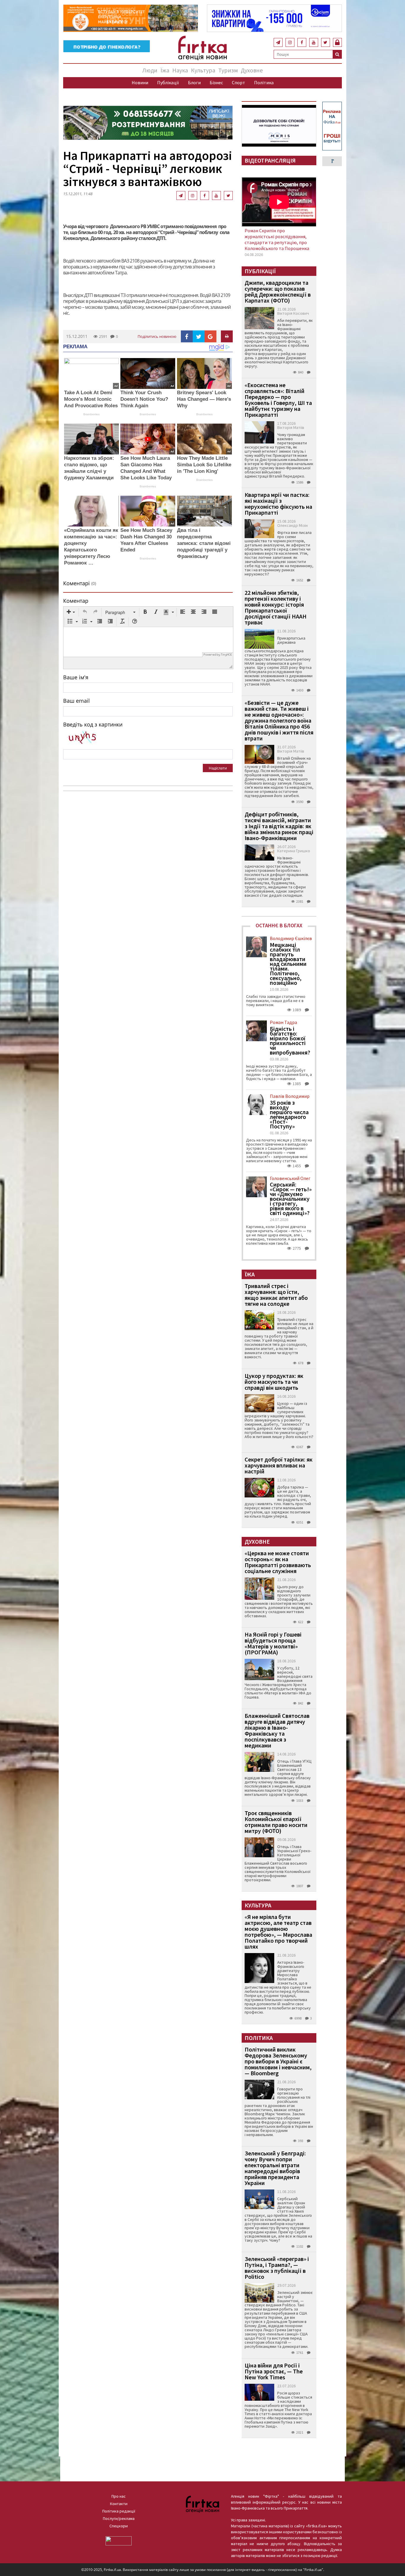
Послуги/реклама (119, 2518)
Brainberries (91, 414)
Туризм (228, 70)
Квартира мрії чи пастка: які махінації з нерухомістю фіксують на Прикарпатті (278, 504)
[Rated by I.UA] (119, 2540)
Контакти (119, 2504)
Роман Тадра (283, 1022)
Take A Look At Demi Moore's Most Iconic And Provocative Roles (91, 399)
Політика (264, 82)
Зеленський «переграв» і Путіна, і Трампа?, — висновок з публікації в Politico (277, 2268)
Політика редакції (119, 2511)
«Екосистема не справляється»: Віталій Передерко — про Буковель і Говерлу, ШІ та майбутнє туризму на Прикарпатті (278, 400)
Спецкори (119, 2526)
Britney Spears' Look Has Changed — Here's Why (204, 399)
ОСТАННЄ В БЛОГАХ (279, 925)
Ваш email (76, 701)
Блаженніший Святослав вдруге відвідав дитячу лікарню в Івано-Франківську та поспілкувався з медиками (277, 1730)
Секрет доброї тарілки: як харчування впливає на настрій (279, 1465)
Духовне (252, 70)
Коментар (76, 601)
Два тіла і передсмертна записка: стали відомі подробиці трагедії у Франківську (204, 543)
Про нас (119, 2496)
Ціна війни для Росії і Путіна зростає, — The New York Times (274, 2371)
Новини (140, 82)
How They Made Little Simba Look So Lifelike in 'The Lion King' (204, 465)
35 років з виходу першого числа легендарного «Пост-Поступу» (289, 1114)
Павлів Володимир (290, 1096)
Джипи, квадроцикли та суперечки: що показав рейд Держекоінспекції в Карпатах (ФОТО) (278, 291)
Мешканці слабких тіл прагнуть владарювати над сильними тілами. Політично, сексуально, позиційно (288, 964)
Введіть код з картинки (93, 724)
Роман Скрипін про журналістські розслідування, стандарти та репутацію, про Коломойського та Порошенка (277, 239)
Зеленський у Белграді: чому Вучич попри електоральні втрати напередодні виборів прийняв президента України (275, 2168)
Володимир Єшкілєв (291, 938)
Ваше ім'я (76, 677)
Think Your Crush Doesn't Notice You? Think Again (144, 399)
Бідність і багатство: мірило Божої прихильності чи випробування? (290, 1041)
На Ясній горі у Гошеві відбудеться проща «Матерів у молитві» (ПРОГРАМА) (273, 1643)
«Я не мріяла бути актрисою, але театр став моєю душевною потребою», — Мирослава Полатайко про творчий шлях (278, 1932)
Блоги (194, 82)
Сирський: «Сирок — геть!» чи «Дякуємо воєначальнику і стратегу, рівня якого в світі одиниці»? (291, 1199)
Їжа (165, 70)
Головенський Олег (290, 1178)
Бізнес (216, 82)
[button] (71, 612)
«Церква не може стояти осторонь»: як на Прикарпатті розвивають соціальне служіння (278, 1562)
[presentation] (71, 612)
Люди (150, 70)
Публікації (168, 82)
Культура (203, 70)
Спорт (239, 82)
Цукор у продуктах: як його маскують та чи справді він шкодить (274, 1382)
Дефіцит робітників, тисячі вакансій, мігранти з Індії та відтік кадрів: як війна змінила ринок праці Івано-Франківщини (279, 826)
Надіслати (218, 768)
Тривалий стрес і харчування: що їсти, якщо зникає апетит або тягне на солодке (276, 1295)
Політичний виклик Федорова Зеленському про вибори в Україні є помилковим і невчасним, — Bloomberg (278, 2061)
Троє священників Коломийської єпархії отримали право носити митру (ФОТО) (276, 1822)
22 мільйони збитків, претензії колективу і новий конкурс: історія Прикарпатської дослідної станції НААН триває (276, 607)
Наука (180, 70)
